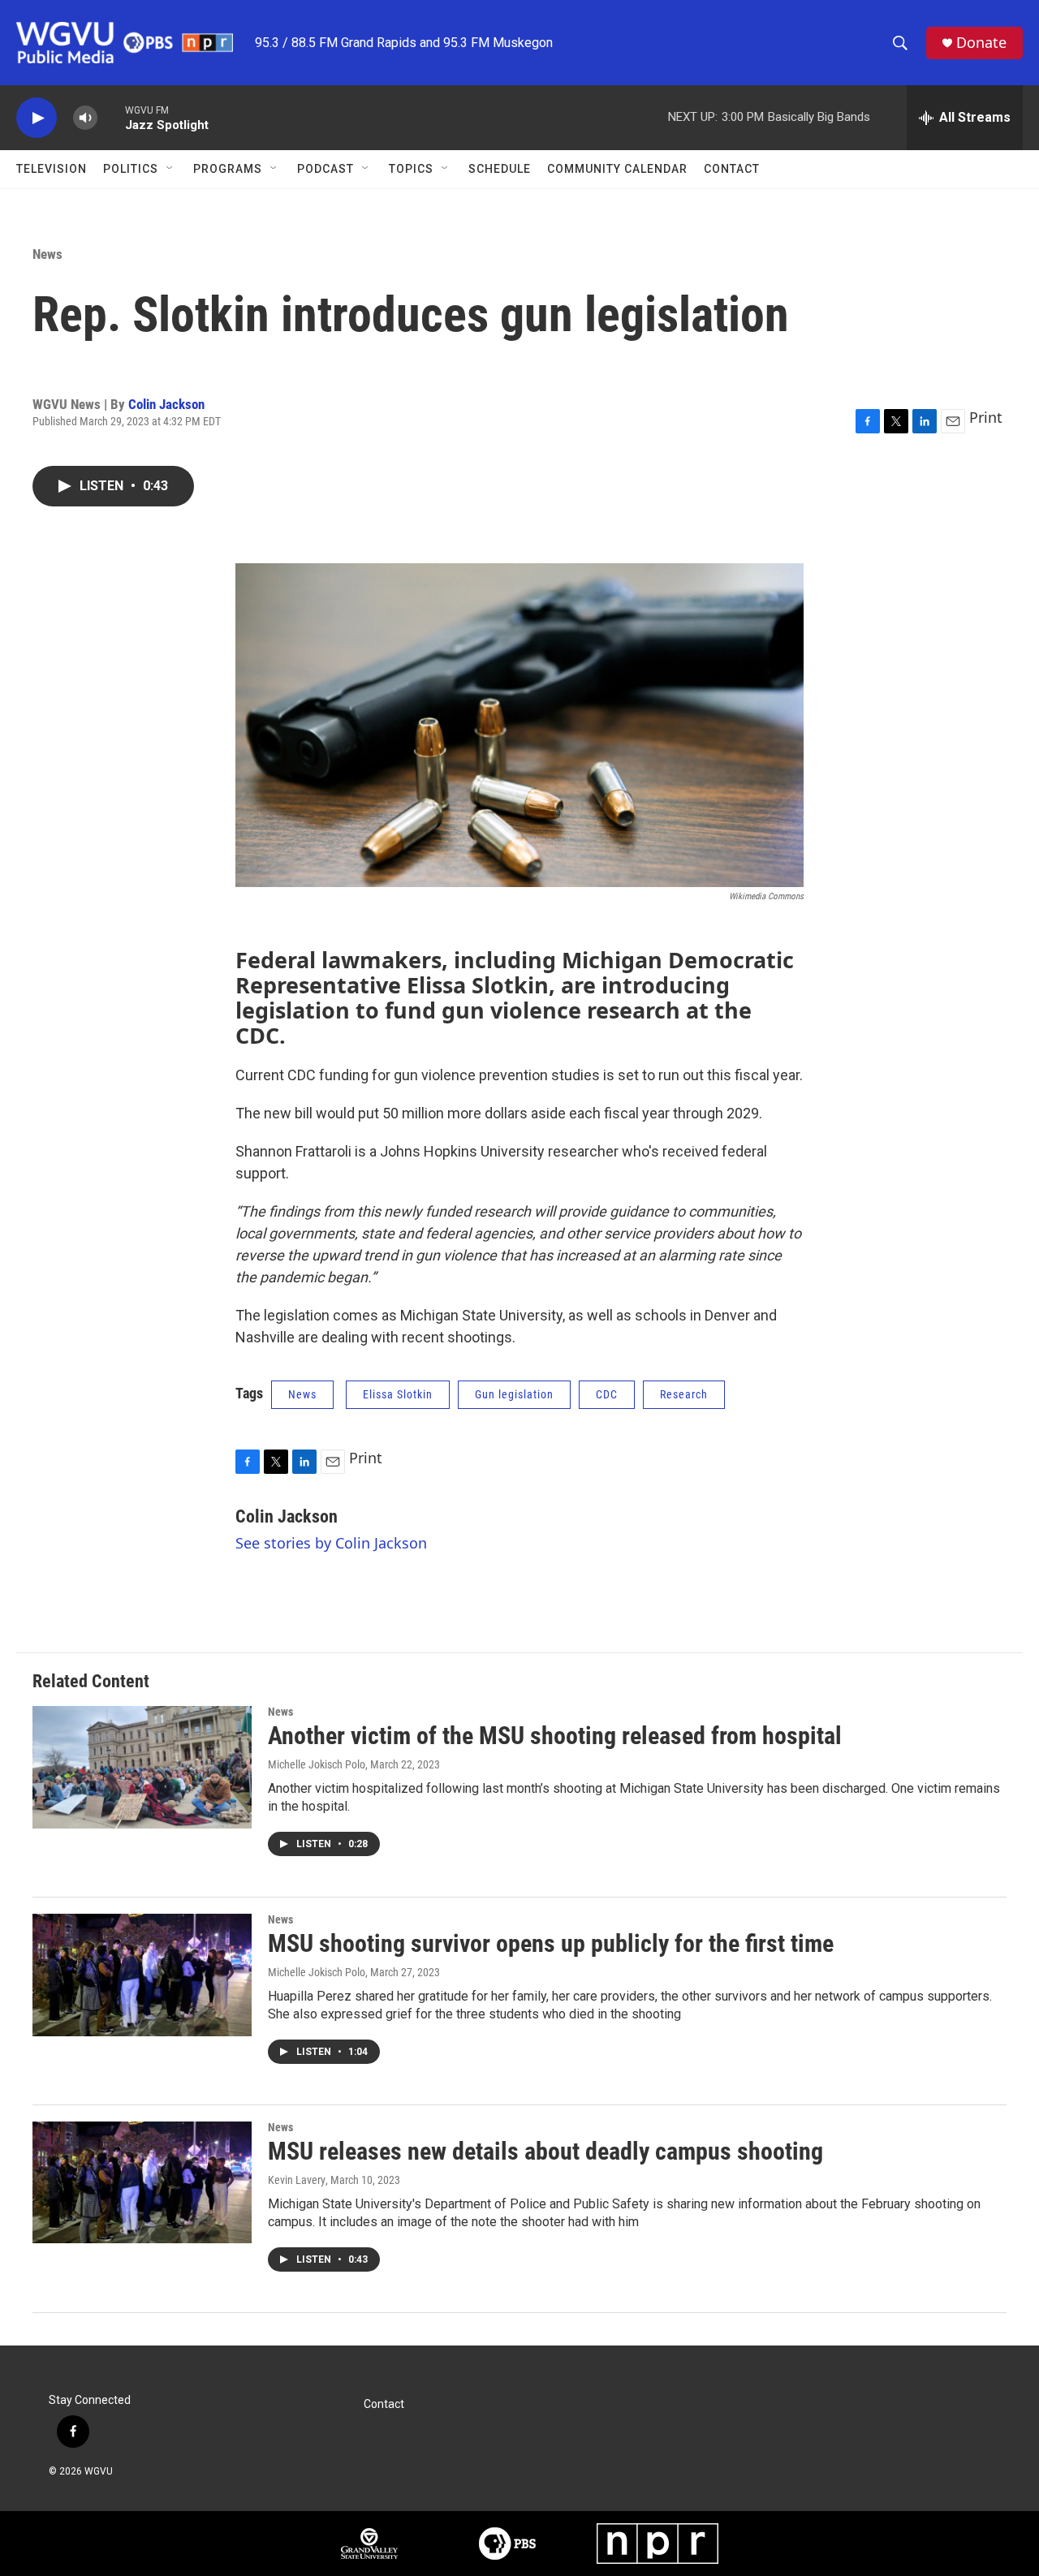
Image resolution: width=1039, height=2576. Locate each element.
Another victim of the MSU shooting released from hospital (555, 1736)
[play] (37, 118)
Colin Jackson (166, 404)
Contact (732, 169)
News (47, 254)
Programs (228, 169)
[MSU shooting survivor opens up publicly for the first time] (142, 1975)
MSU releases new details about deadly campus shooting (545, 2151)
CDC (607, 1394)
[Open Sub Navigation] (170, 169)
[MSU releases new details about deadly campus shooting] (142, 2182)
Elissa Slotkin (398, 1394)
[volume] (85, 118)
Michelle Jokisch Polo (317, 1764)
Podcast (325, 169)
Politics (131, 169)
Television (52, 169)
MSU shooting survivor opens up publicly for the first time (551, 1943)
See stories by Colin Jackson (331, 1543)
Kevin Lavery (297, 2180)
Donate (981, 43)
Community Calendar (617, 169)
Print (986, 417)
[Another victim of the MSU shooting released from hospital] (142, 1767)
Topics (411, 169)
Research (684, 1394)
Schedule (500, 169)
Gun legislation (514, 1394)
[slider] (111, 117)
